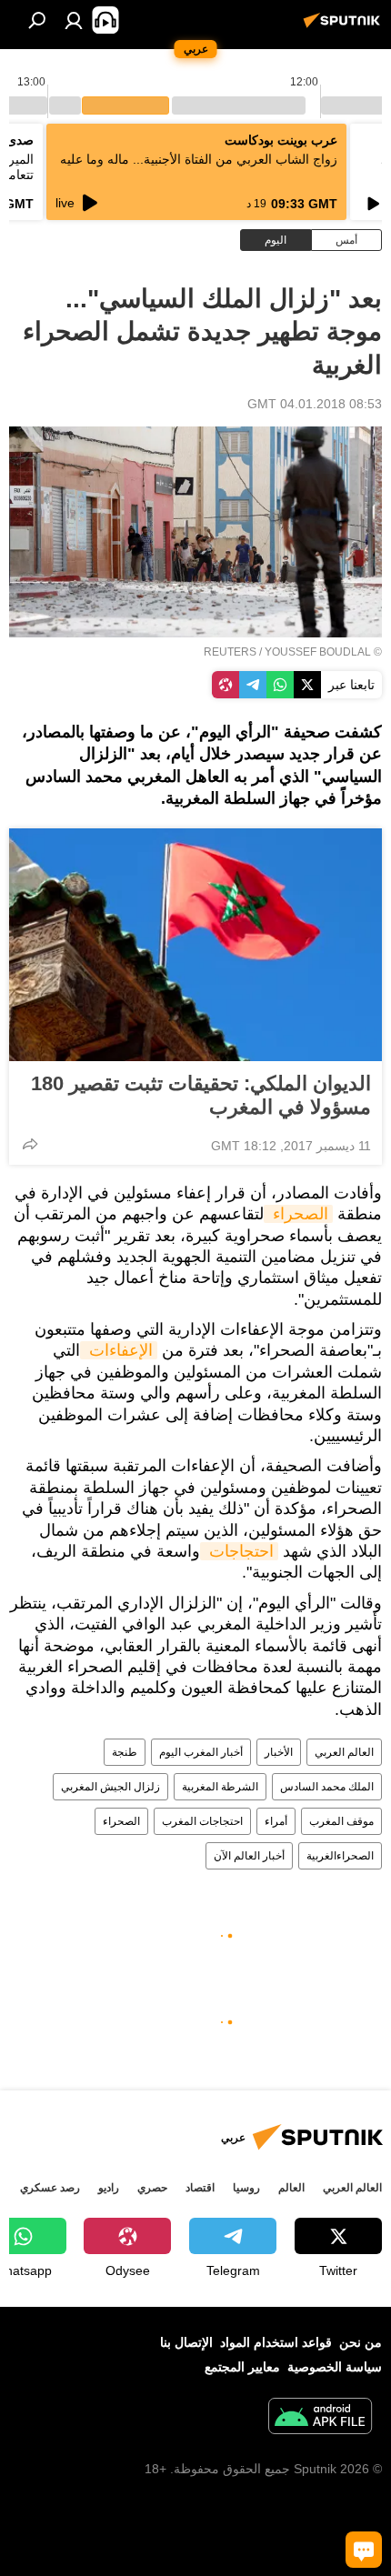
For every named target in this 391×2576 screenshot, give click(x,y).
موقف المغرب (341, 1821)
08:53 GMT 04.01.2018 (315, 404)
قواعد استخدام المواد (276, 2342)
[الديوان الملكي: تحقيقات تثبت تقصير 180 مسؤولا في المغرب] (195, 945)
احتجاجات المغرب (202, 1821)
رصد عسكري (50, 2188)
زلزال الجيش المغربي (110, 1787)
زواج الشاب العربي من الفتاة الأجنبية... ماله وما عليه (199, 159)
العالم (291, 2188)
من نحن (361, 2342)
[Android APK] (320, 2418)
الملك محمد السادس (327, 1787)
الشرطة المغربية (220, 1787)
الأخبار (279, 1752)
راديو (109, 2188)
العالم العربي (344, 1752)
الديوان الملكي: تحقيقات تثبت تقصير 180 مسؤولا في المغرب (201, 1095)
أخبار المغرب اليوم (201, 1752)
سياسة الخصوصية (335, 2367)
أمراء (276, 1821)
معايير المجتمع (242, 2367)
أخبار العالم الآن (249, 1856)
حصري (152, 2188)
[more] (30, 1144)
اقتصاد (200, 2188)
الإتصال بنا (186, 2342)
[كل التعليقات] (364, 2550)
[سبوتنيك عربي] (345, 27)
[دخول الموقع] (74, 20)
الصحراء (298, 1214)
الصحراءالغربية (340, 1856)
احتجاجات (239, 1551)
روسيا (246, 2188)
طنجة (125, 1752)
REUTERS (230, 652)
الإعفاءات (119, 1350)
